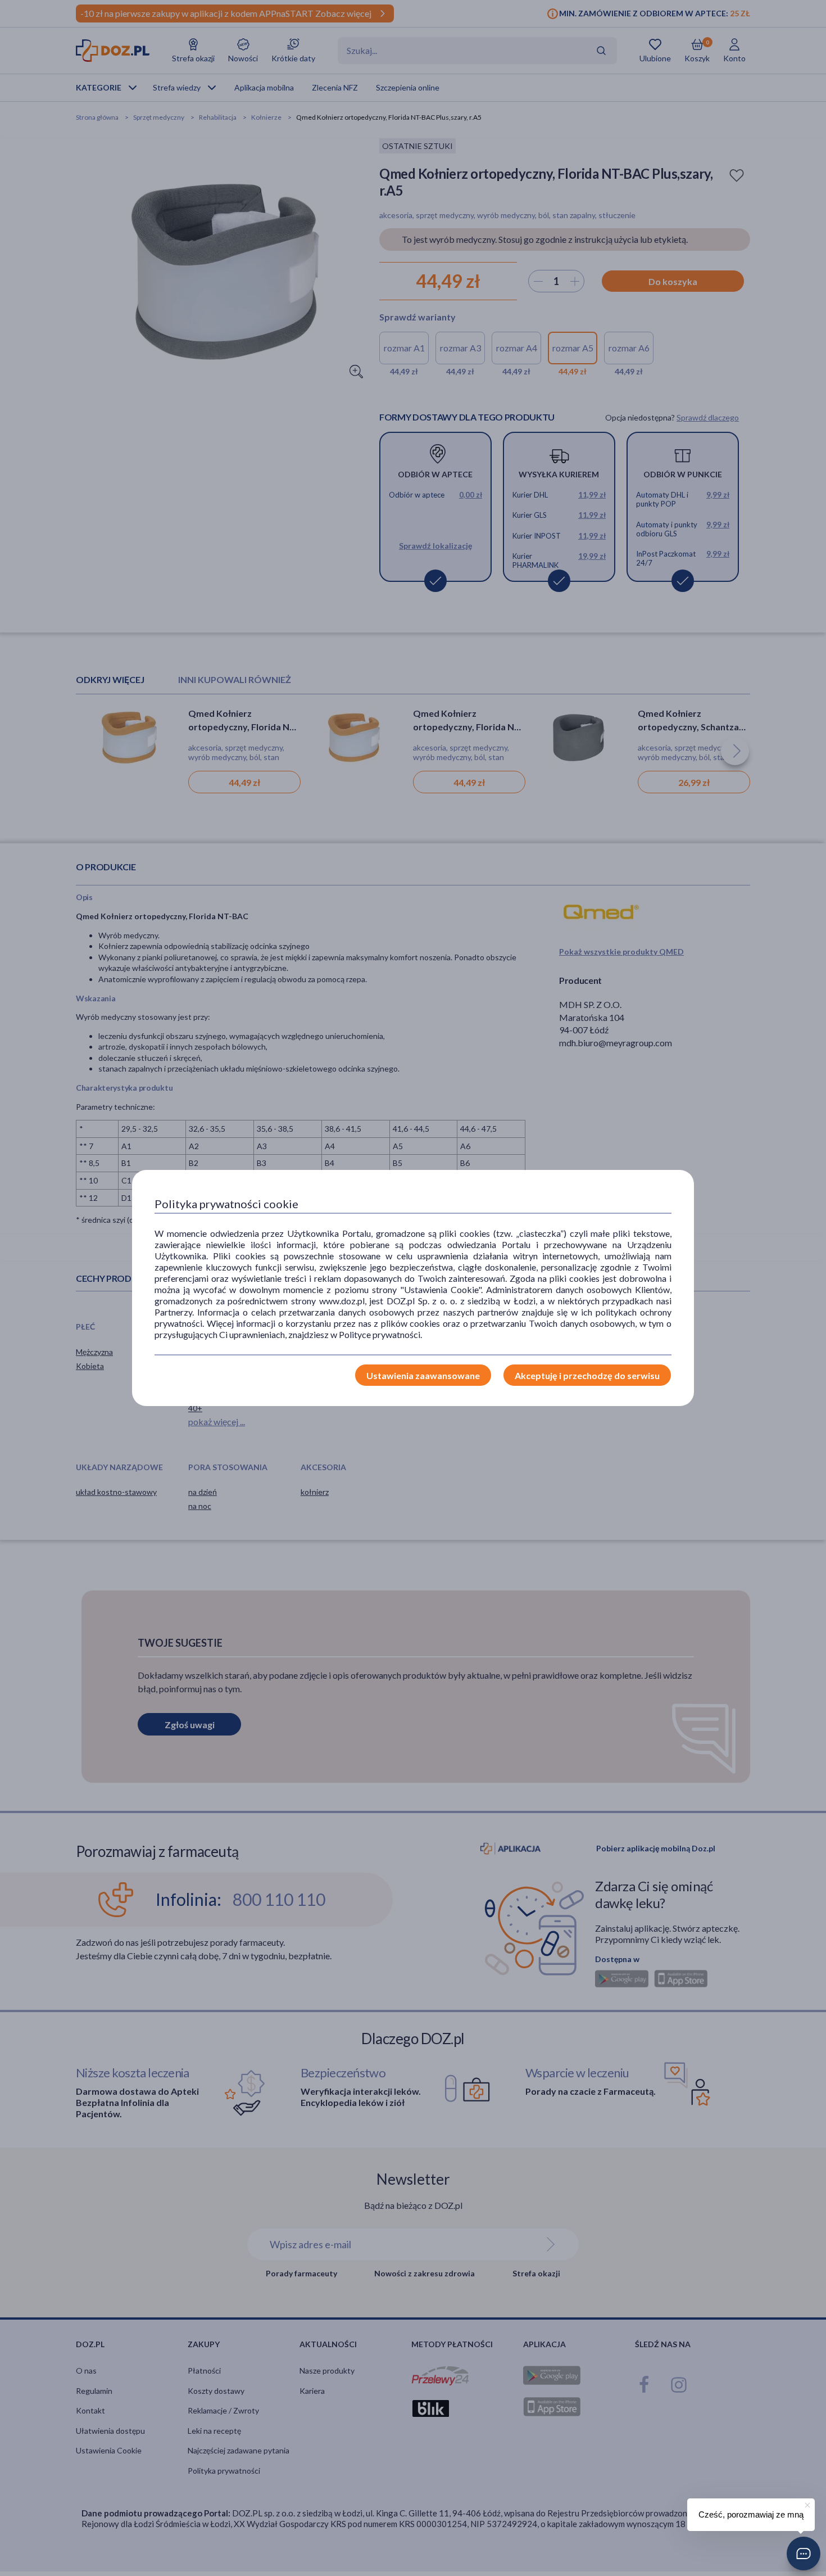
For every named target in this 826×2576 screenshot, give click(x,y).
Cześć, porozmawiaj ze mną (751, 2514)
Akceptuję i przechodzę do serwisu (587, 1375)
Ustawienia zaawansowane (423, 1375)
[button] (804, 2554)
